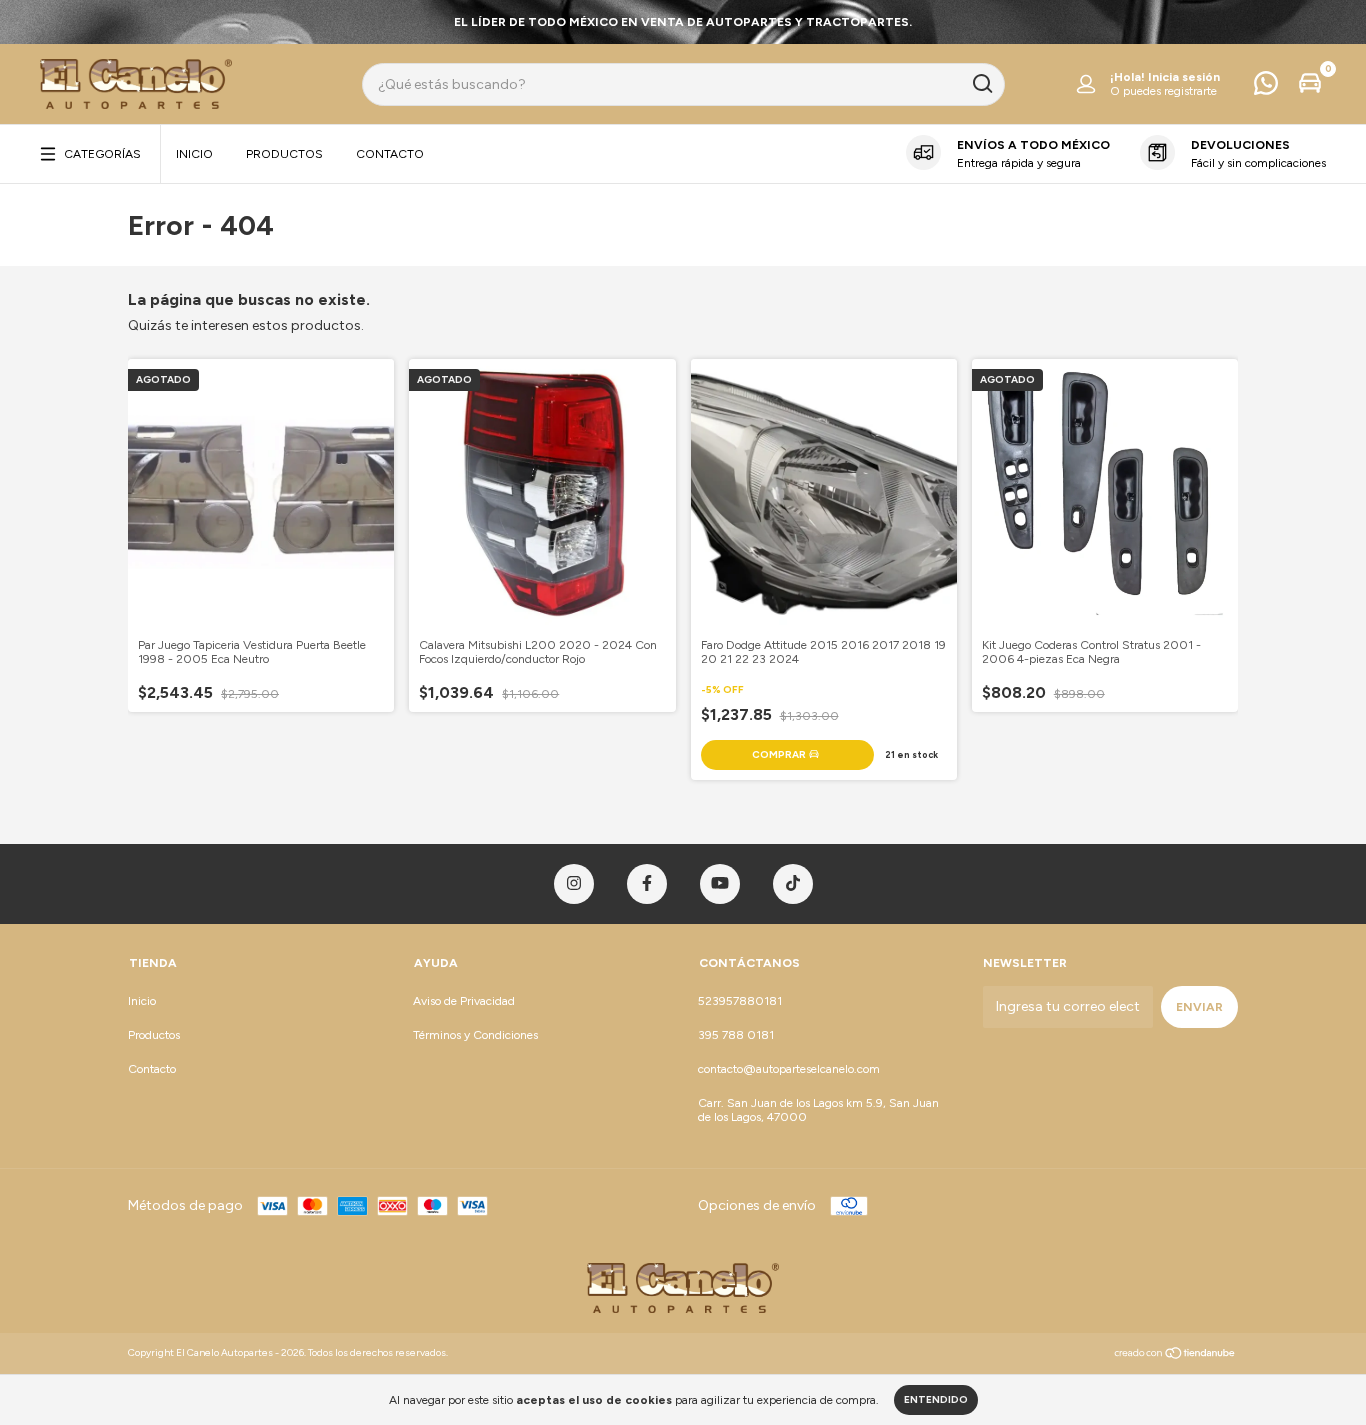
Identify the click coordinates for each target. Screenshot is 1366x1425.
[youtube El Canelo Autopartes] (720, 884)
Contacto (390, 154)
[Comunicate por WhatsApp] (1266, 88)
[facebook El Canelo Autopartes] (647, 884)
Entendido (936, 1399)
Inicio (194, 154)
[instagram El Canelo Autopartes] (574, 884)
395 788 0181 (736, 1035)
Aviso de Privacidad (464, 1001)
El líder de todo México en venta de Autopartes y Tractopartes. (683, 22)
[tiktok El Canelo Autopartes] (793, 884)
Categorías (102, 154)
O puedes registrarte (1163, 91)
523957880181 (740, 1001)
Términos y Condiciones (475, 1035)
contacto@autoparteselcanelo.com (789, 1069)
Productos (284, 154)
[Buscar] (981, 84)
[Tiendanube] (1175, 1355)
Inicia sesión (1184, 77)
